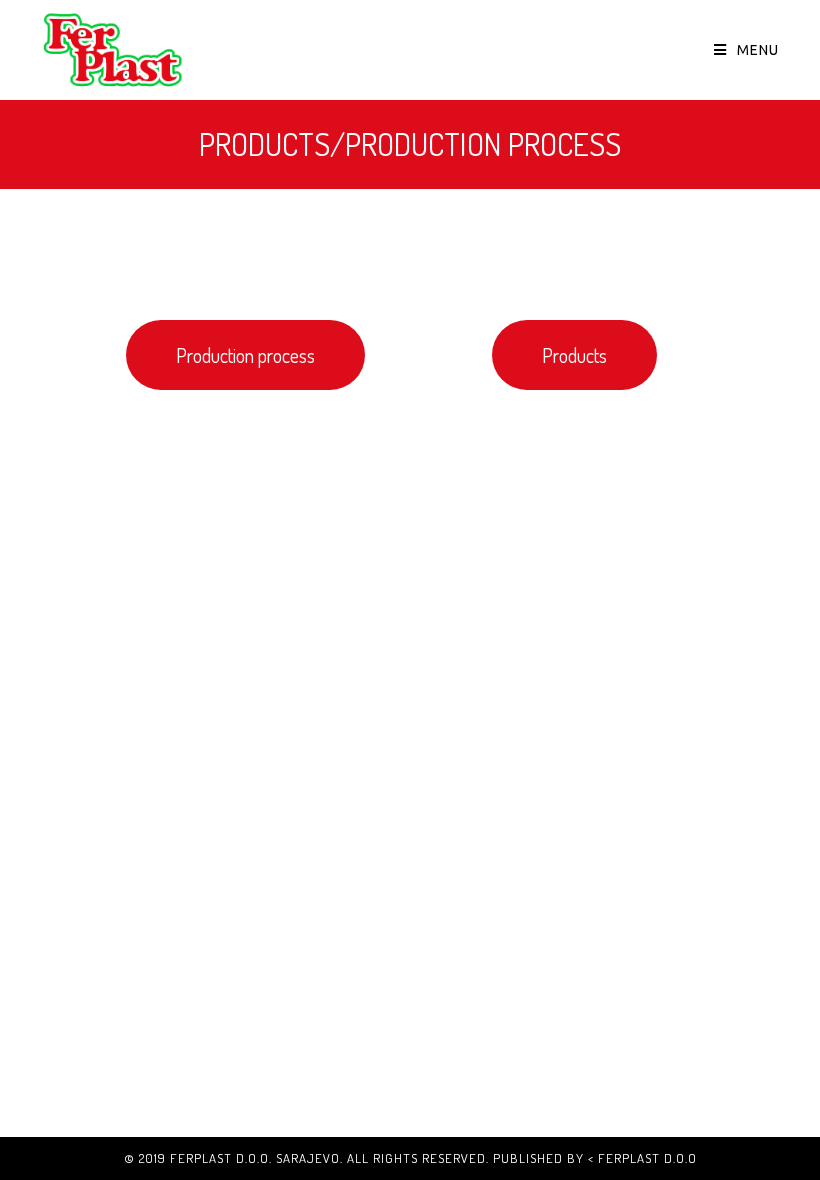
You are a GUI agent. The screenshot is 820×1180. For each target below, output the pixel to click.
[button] (245, 355)
